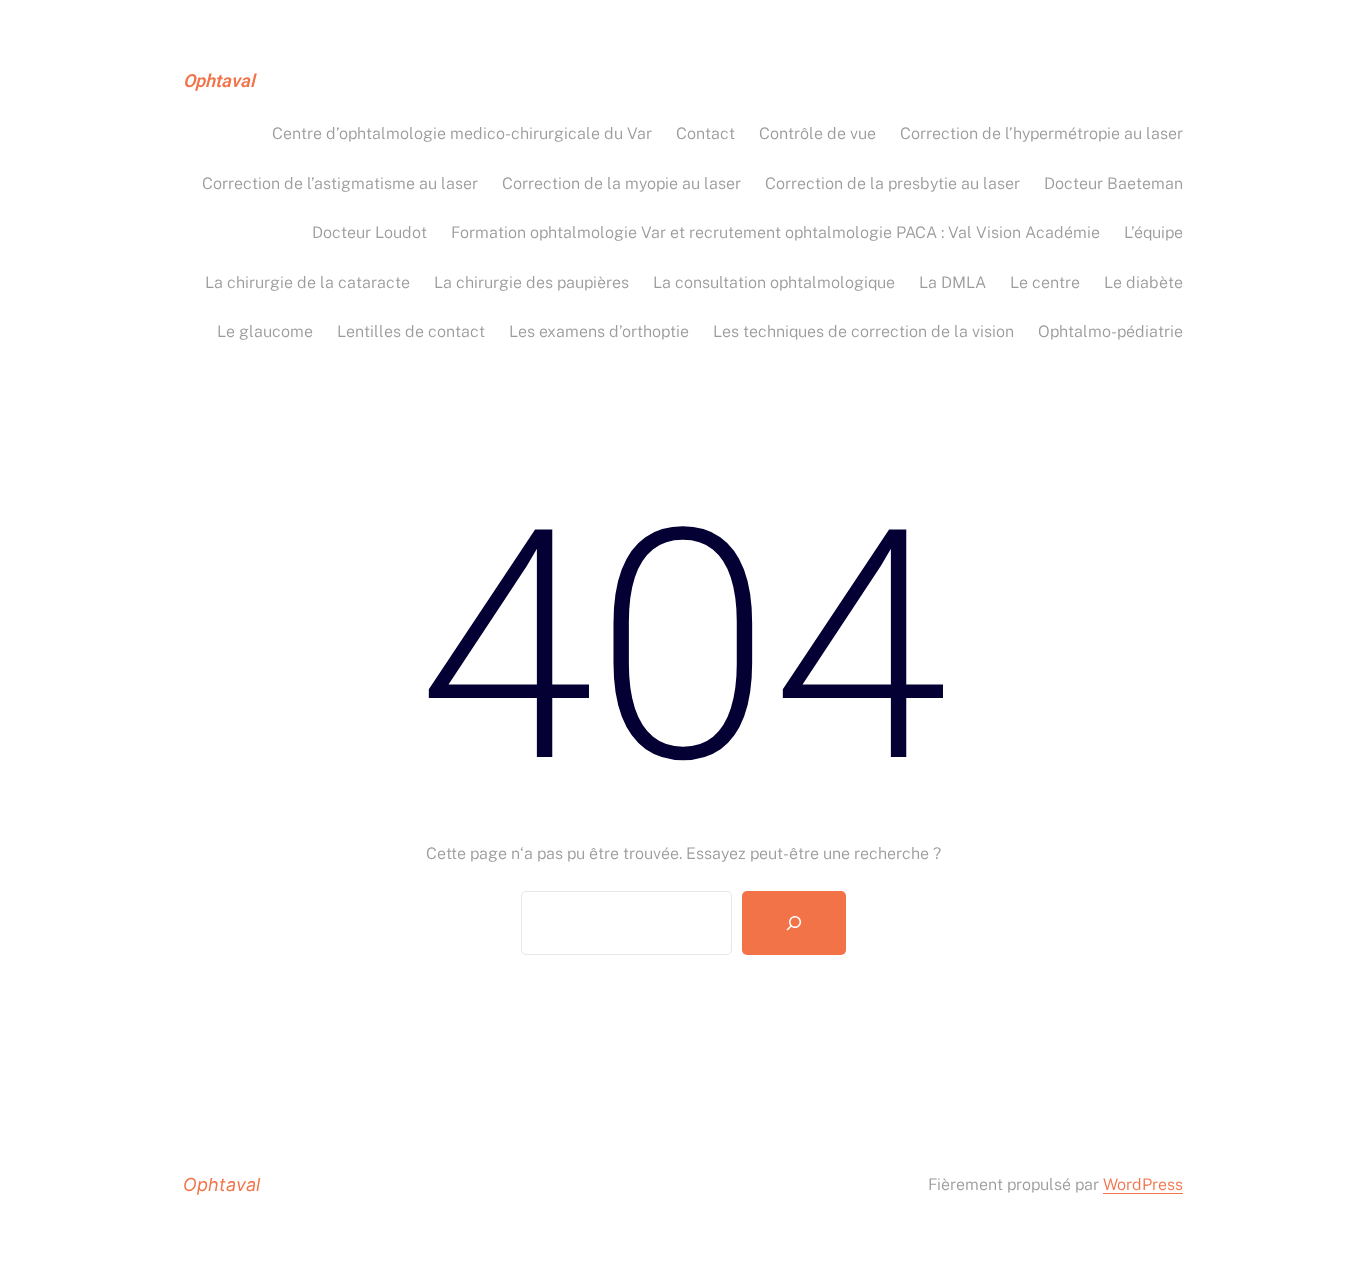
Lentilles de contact (411, 331)
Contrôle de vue (817, 133)
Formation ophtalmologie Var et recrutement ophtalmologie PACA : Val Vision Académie (775, 232)
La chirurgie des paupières (531, 282)
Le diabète (1143, 282)
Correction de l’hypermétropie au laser (1041, 133)
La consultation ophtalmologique (774, 282)
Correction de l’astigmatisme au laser (340, 183)
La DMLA (952, 282)
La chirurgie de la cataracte (307, 282)
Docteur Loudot (369, 232)
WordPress (1143, 1184)
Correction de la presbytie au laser (892, 183)
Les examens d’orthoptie (599, 331)
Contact (705, 133)
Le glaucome (265, 331)
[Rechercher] (794, 923)
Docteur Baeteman (1113, 183)
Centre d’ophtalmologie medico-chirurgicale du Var (462, 133)
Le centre (1045, 282)
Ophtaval (219, 81)
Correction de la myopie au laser (621, 183)
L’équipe (1153, 232)
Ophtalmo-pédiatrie (1110, 331)
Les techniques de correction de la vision (863, 331)
